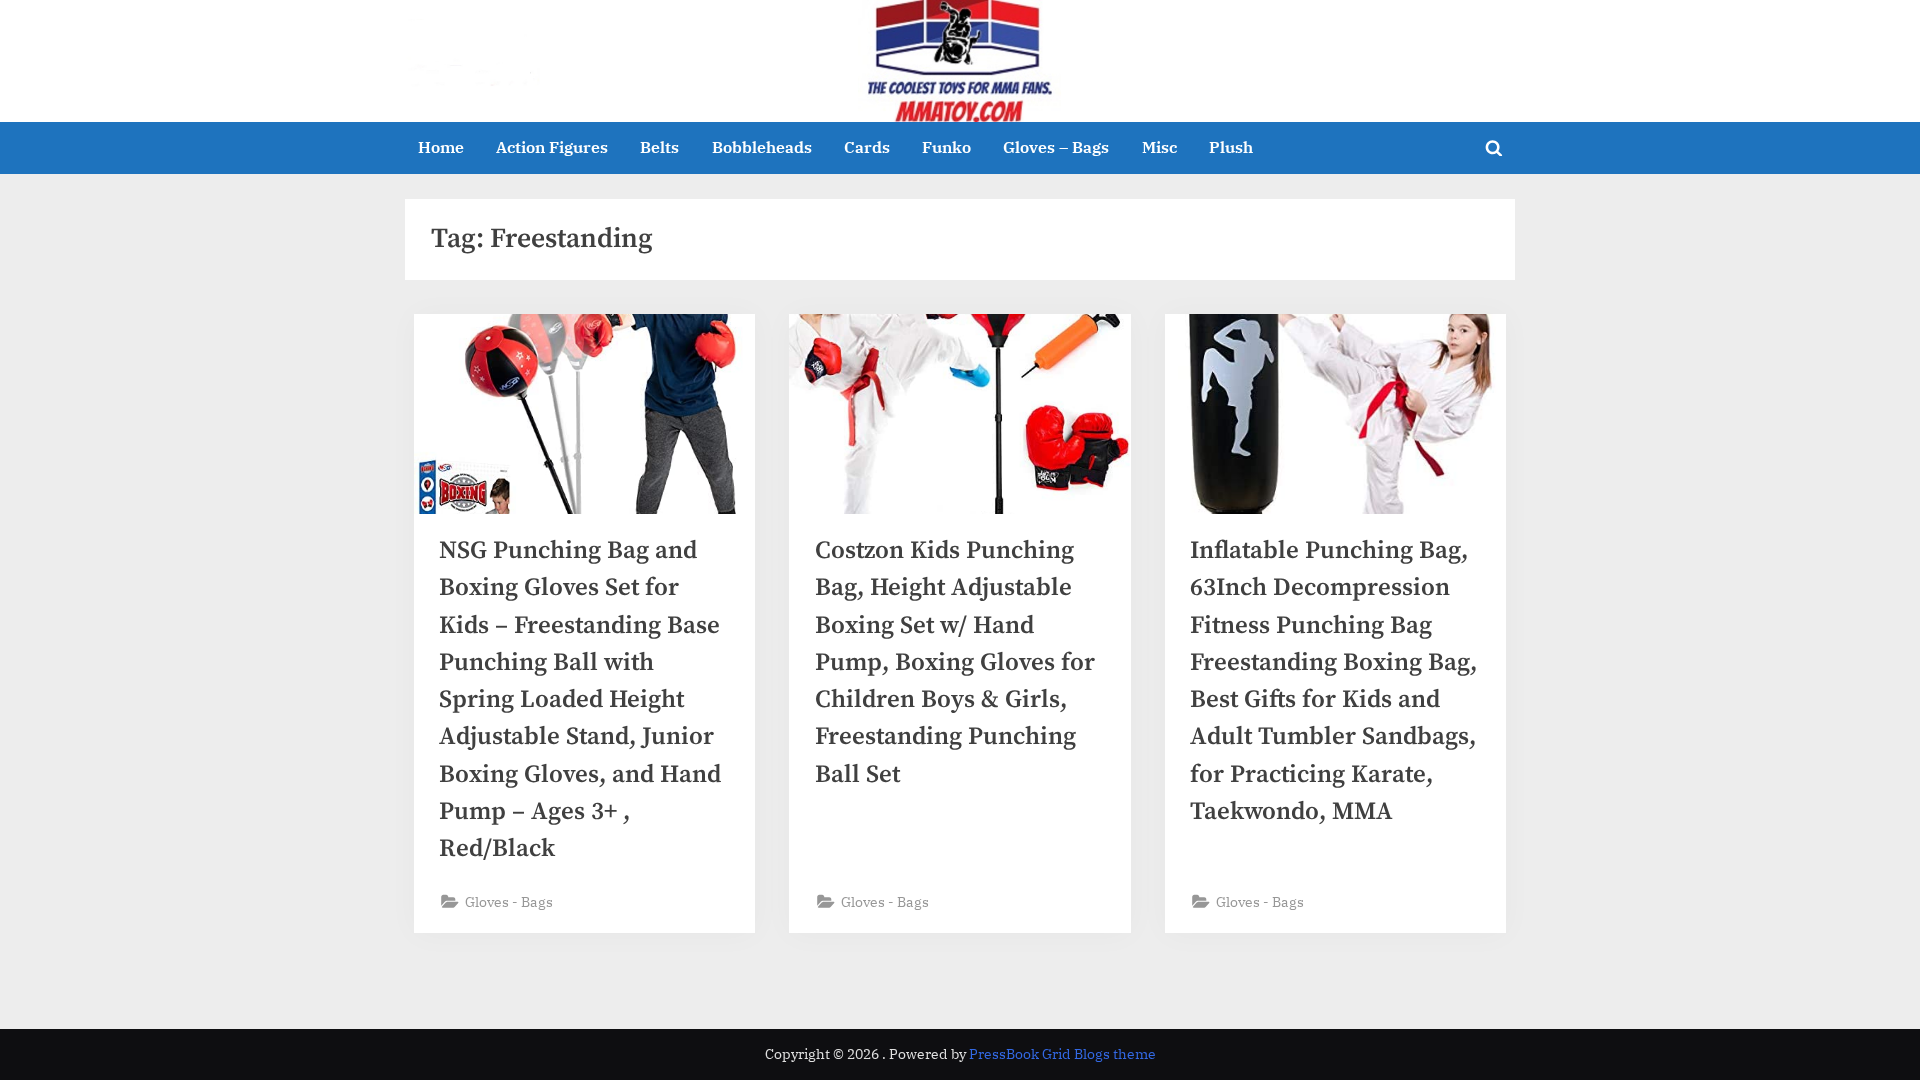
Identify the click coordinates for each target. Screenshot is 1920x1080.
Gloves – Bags (1056, 146)
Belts (659, 146)
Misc (1159, 146)
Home (441, 146)
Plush (1231, 146)
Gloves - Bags (509, 901)
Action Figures (552, 146)
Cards (867, 146)
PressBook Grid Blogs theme (1062, 1054)
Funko (946, 146)
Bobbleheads (762, 146)
